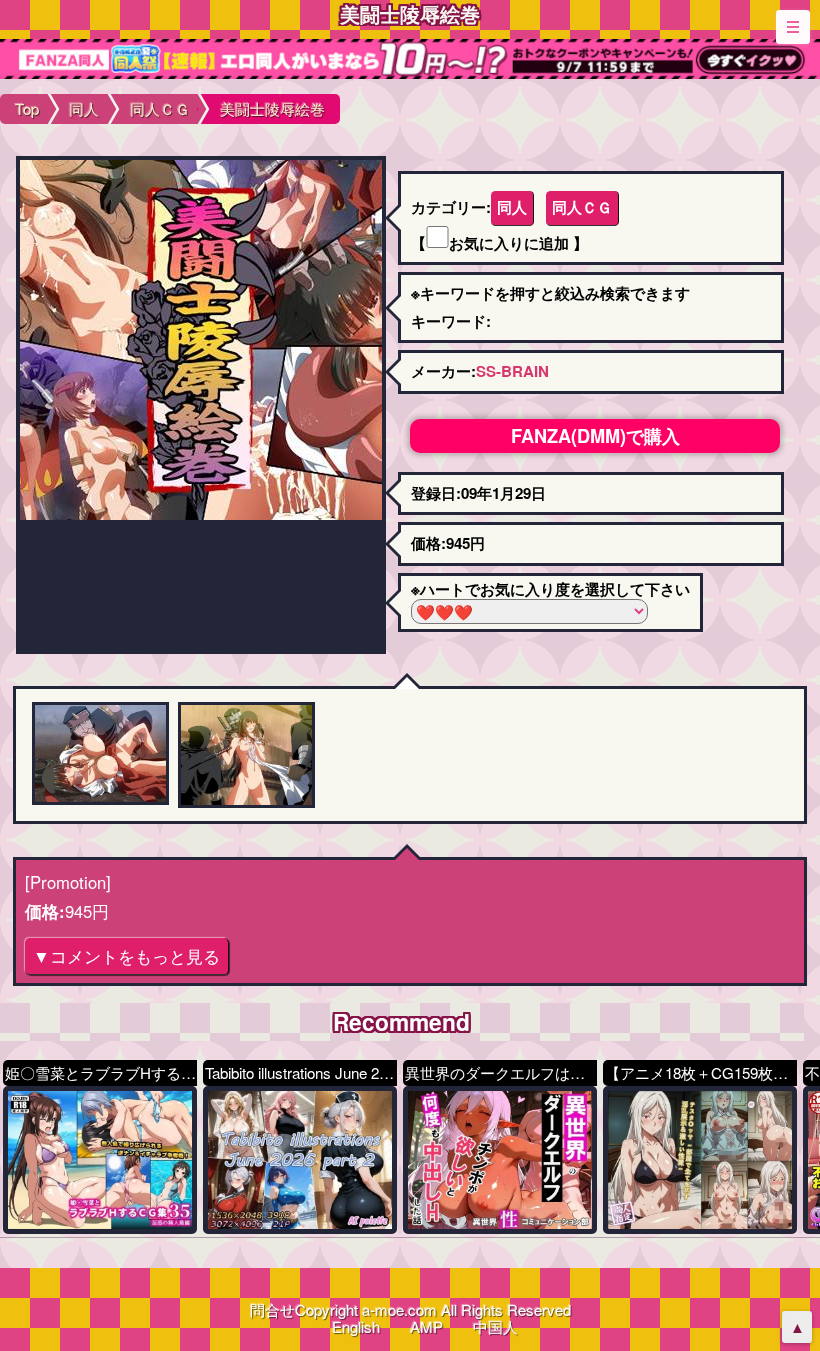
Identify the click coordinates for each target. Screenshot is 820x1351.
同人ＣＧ (582, 207)
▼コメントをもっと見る (126, 956)
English (356, 1326)
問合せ (272, 1309)
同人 (512, 207)
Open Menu (793, 27)
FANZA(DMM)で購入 (595, 436)
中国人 (495, 1326)
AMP (426, 1326)
